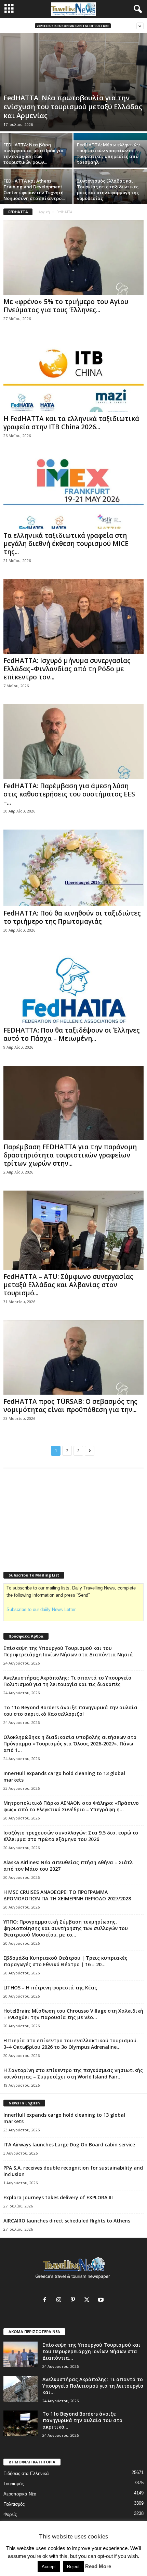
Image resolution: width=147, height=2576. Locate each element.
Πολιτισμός (14, 2504)
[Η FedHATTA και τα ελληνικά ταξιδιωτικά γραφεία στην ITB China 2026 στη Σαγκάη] (73, 375)
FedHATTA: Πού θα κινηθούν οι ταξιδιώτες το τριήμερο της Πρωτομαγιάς (72, 917)
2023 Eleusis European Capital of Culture (73, 26)
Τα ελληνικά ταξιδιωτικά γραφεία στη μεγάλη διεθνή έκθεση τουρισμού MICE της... (66, 544)
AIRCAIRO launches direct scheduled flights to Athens (67, 2221)
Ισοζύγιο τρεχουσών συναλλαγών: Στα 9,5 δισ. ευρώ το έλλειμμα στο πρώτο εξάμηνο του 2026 (71, 1836)
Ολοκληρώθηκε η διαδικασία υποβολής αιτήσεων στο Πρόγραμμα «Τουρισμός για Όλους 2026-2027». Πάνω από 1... (70, 1744)
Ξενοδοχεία (15, 2535)
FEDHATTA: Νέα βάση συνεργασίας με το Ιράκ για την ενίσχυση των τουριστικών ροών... (34, 153)
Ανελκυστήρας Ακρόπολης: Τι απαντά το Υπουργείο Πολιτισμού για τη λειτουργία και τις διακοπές (67, 1681)
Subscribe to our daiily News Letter (41, 1609)
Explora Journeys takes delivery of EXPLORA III (58, 2197)
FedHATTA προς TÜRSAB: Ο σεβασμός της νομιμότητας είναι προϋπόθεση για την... (70, 1406)
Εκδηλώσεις (15, 2525)
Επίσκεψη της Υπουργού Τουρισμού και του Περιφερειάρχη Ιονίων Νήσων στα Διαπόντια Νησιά (68, 1651)
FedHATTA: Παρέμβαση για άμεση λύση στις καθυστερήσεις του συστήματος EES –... (69, 794)
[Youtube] (102, 2300)
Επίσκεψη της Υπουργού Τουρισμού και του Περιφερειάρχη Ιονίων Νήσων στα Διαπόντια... (91, 2351)
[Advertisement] (55, 1515)
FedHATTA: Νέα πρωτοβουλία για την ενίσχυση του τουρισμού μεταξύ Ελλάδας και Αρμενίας (73, 107)
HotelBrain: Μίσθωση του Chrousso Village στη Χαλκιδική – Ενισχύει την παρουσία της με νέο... (73, 2014)
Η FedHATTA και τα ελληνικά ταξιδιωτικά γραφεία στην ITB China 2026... (71, 423)
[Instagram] (60, 2300)
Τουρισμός (14, 2484)
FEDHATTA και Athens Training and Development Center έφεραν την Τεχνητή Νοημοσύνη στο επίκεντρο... (34, 190)
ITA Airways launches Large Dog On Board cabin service (69, 2145)
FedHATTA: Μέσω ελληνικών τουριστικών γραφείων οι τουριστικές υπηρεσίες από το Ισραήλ (108, 153)
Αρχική (44, 212)
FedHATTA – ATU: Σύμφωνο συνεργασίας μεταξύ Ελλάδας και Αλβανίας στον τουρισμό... (68, 1285)
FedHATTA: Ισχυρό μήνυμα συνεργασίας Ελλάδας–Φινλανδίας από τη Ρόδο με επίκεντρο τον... (67, 669)
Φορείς (10, 2514)
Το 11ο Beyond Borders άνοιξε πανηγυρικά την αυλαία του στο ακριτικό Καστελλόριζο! (70, 1711)
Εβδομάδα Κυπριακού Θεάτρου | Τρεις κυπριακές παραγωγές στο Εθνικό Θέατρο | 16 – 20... (65, 1961)
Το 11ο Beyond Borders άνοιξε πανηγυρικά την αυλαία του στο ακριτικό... (82, 2420)
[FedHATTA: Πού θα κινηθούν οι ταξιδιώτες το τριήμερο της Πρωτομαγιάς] (73, 868)
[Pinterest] (74, 2300)
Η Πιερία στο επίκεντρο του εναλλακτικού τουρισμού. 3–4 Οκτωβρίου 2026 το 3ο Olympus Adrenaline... (71, 2044)
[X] (88, 2300)
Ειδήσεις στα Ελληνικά (26, 2473)
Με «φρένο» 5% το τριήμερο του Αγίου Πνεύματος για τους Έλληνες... (66, 306)
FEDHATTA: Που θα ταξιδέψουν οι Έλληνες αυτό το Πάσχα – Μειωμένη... (72, 1034)
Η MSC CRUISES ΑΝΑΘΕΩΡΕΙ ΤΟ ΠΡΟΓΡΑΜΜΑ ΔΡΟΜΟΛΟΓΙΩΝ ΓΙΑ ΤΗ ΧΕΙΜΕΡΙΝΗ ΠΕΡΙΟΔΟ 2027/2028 (67, 1895)
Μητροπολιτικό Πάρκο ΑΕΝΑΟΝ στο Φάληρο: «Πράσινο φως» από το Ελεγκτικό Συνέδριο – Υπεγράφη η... (71, 1806)
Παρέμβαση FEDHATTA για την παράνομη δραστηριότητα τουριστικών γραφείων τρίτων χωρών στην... (70, 1155)
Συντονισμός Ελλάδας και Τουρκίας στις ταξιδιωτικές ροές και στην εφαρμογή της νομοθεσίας (108, 190)
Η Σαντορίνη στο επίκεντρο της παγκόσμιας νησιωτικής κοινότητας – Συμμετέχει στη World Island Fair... (73, 2073)
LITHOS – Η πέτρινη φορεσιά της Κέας (50, 1988)
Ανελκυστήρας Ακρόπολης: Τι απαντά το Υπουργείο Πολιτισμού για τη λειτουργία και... (93, 2386)
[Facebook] (46, 2300)
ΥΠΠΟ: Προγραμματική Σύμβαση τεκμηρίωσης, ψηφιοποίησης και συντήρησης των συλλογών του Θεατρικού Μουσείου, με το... (66, 1928)
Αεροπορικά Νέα (20, 2494)
